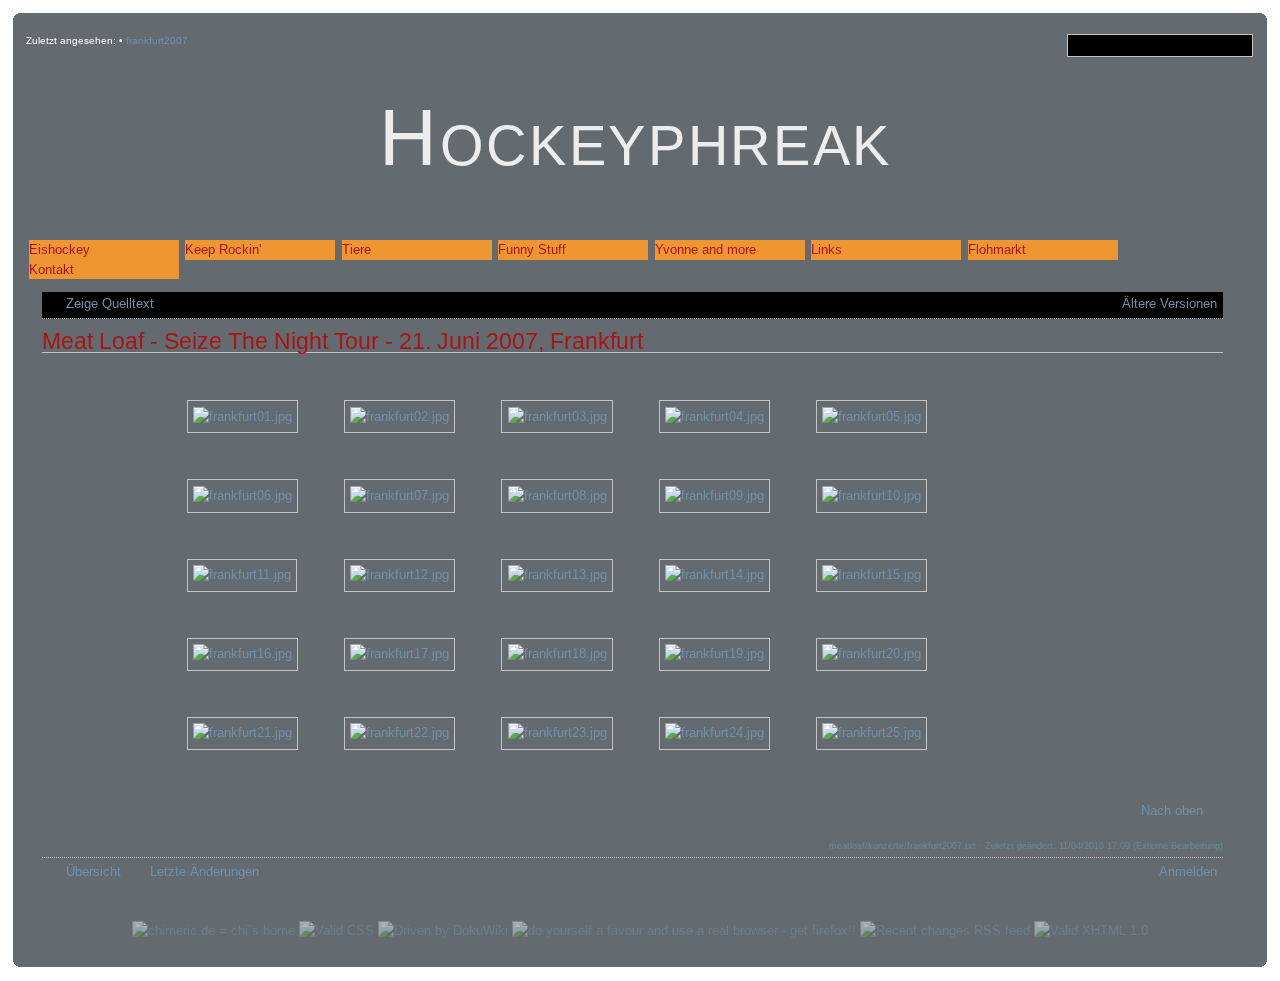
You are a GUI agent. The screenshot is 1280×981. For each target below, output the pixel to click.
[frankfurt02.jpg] (399, 415)
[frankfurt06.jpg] (242, 495)
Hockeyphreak (635, 137)
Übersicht (93, 871)
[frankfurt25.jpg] (871, 732)
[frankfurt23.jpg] (556, 732)
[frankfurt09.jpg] (714, 495)
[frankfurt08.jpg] (556, 495)
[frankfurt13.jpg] (556, 574)
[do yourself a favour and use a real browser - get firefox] (684, 930)
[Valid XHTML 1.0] (1091, 930)
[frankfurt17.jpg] (399, 653)
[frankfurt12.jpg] (399, 574)
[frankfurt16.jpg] (242, 653)
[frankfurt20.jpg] (871, 653)
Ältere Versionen (1169, 303)
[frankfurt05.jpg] (871, 415)
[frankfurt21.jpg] (242, 732)
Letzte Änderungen (204, 871)
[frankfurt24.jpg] (714, 732)
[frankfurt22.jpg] (399, 732)
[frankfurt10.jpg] (871, 495)
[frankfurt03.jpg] (556, 415)
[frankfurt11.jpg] (242, 574)
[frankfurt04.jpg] (714, 415)
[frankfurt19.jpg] (714, 653)
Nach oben (1172, 810)
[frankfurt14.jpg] (714, 574)
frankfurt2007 (157, 40)
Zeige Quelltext (110, 303)
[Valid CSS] (336, 930)
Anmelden (1188, 871)
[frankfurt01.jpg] (242, 415)
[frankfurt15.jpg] (871, 574)
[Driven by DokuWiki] (443, 930)
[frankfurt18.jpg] (556, 653)
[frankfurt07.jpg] (399, 495)
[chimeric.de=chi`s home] (213, 930)
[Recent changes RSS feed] (945, 930)
